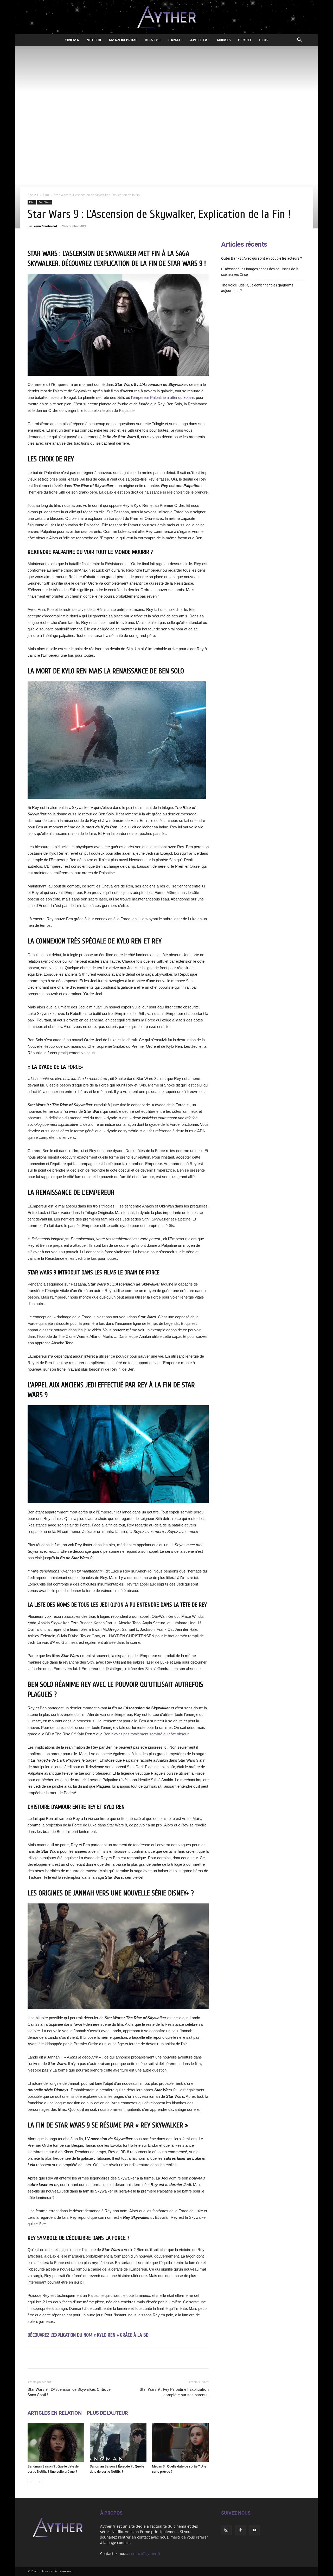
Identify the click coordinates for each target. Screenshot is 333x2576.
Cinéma (72, 40)
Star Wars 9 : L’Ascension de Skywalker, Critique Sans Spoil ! (69, 2392)
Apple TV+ (200, 40)
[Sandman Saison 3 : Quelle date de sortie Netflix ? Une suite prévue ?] (56, 2443)
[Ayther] (166, 17)
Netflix (94, 40)
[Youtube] (254, 2530)
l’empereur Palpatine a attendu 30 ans (163, 397)
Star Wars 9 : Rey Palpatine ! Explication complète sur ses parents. (174, 2392)
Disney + (153, 40)
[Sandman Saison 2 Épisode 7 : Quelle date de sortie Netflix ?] (118, 2443)
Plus (264, 40)
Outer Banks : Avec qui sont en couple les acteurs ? (262, 258)
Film (46, 195)
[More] (184, 2358)
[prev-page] (31, 2482)
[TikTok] (240, 2530)
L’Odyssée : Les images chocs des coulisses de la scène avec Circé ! (260, 272)
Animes (224, 40)
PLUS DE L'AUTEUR (107, 2413)
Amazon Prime (123, 40)
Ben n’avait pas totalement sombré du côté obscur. (146, 1734)
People (245, 40)
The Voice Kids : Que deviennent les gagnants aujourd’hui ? (257, 288)
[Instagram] (226, 2530)
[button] (299, 40)
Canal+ (176, 40)
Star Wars (45, 202)
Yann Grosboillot (45, 226)
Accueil (33, 195)
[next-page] (39, 2482)
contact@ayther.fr (145, 2553)
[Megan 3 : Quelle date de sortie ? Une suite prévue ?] (180, 2443)
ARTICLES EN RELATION (55, 2413)
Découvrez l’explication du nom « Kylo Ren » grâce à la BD (88, 2335)
